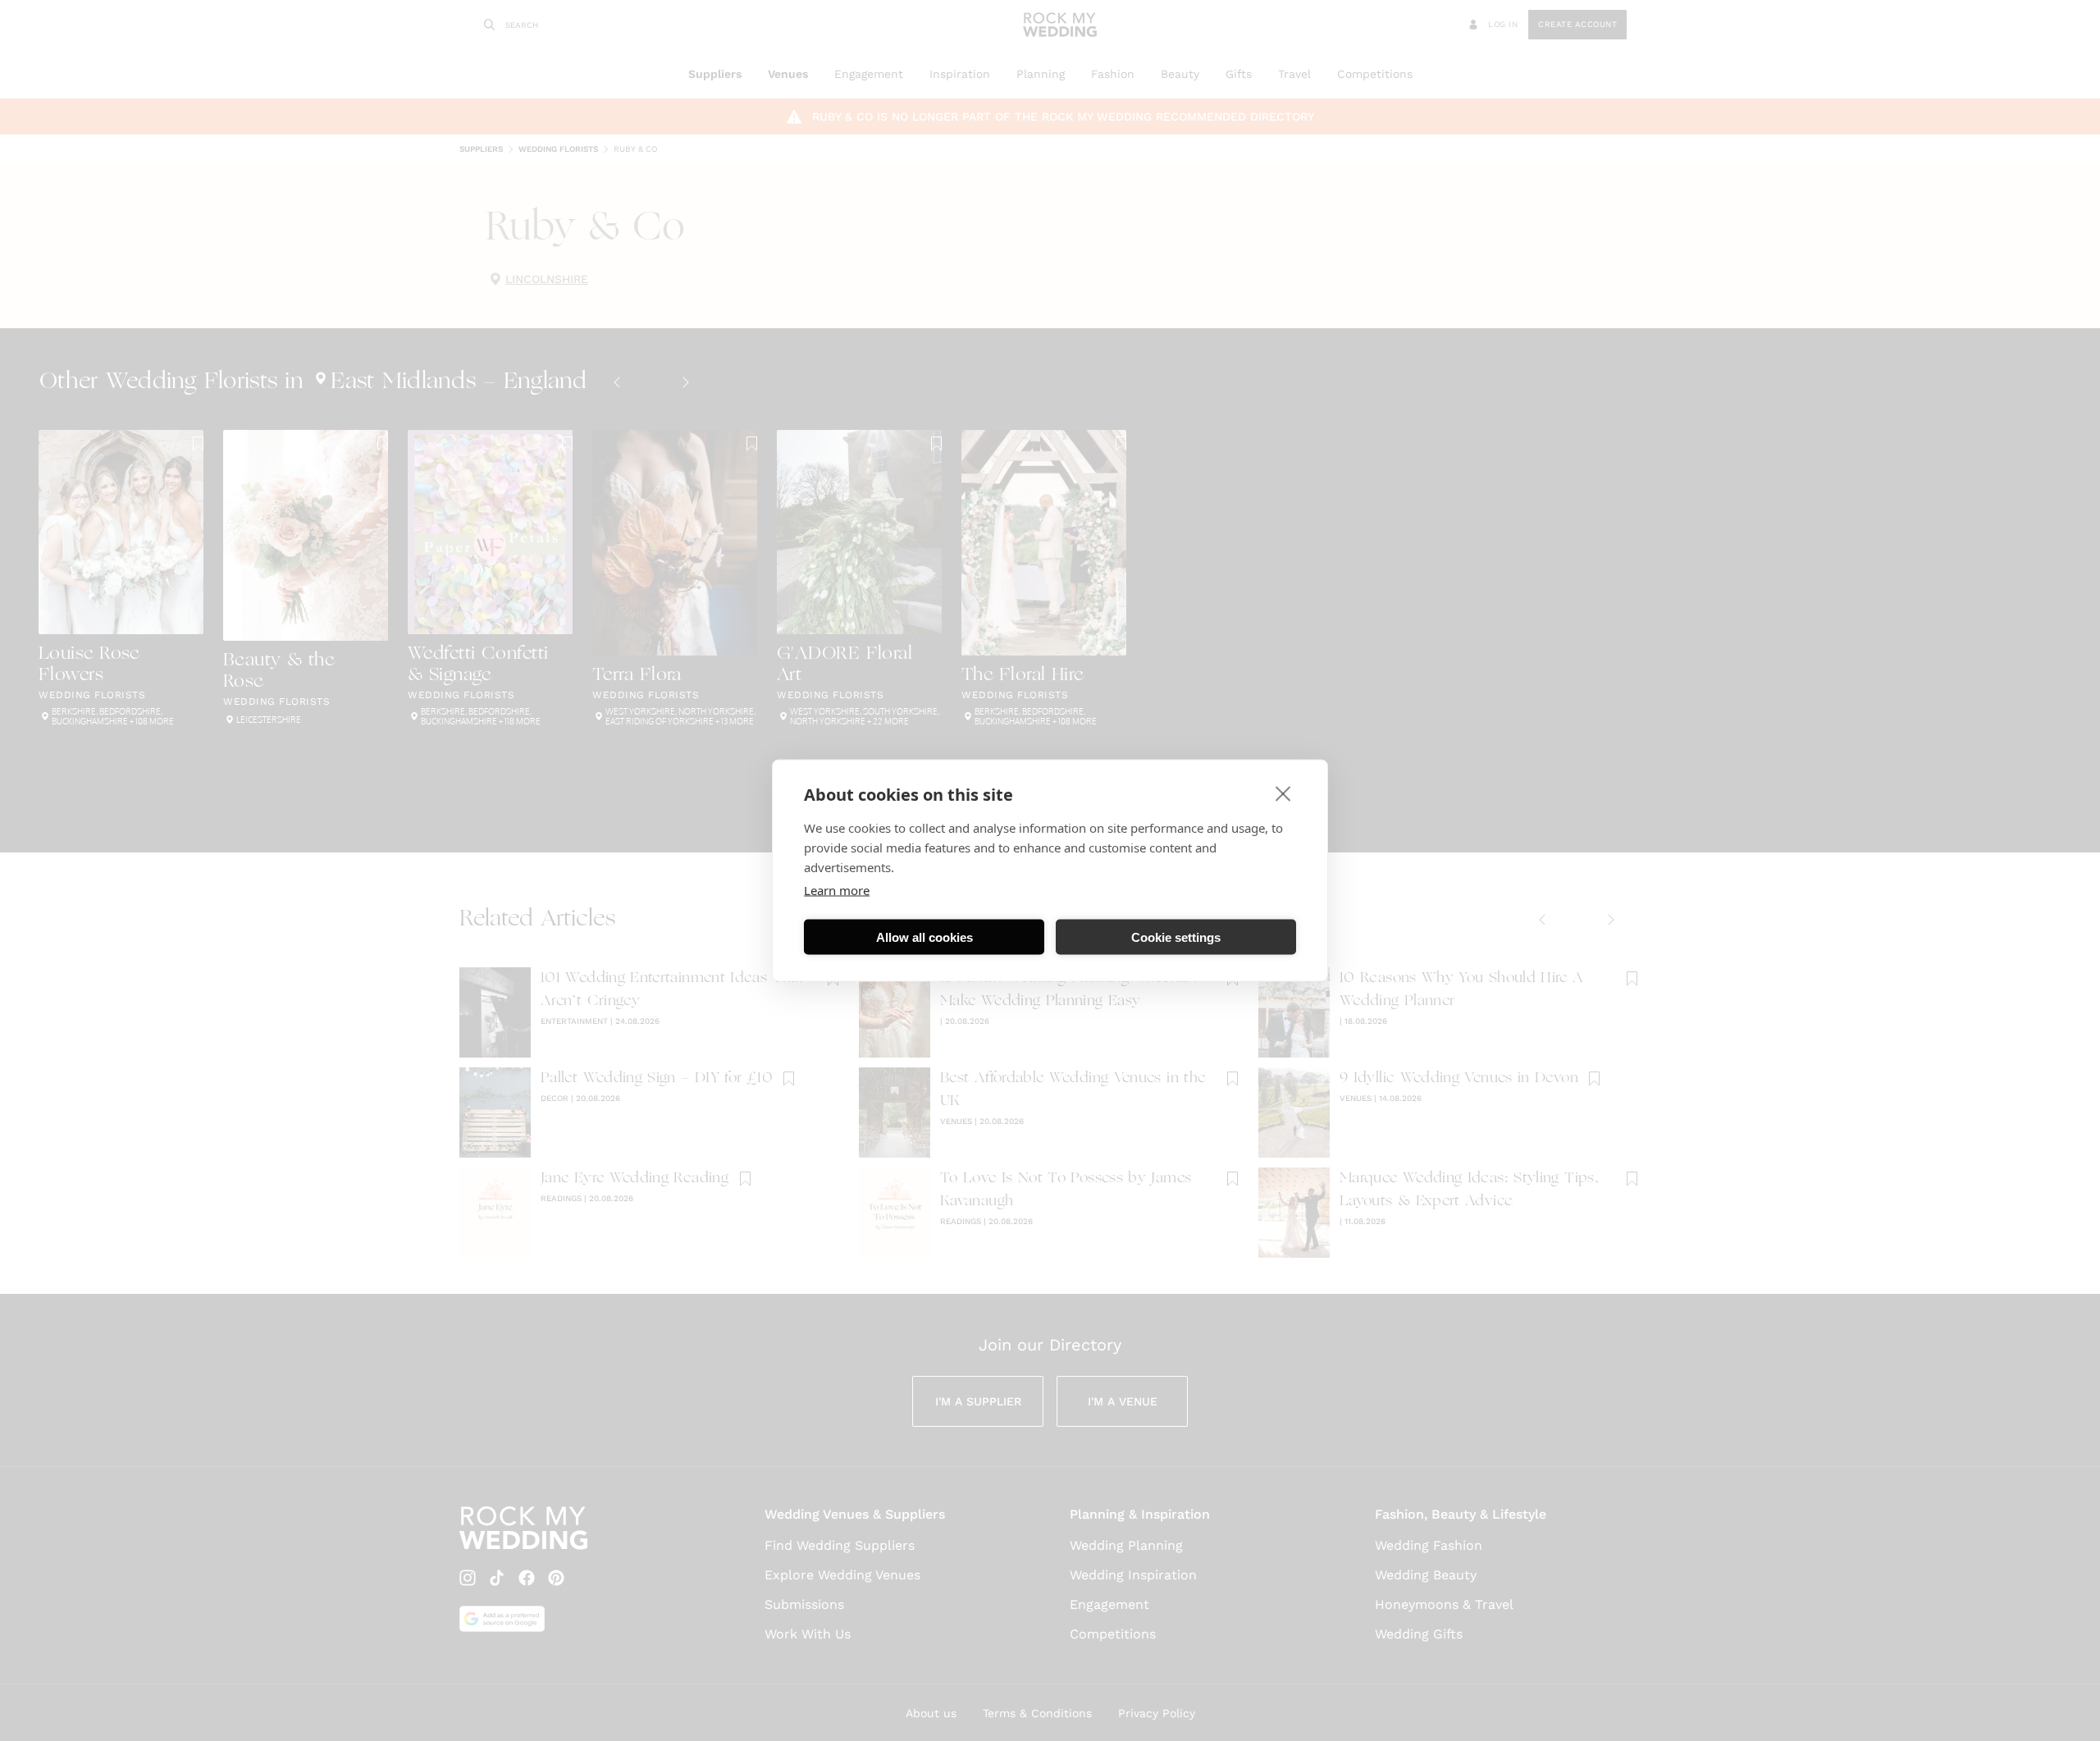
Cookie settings (1176, 937)
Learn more (837, 890)
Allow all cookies (924, 937)
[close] (1283, 793)
